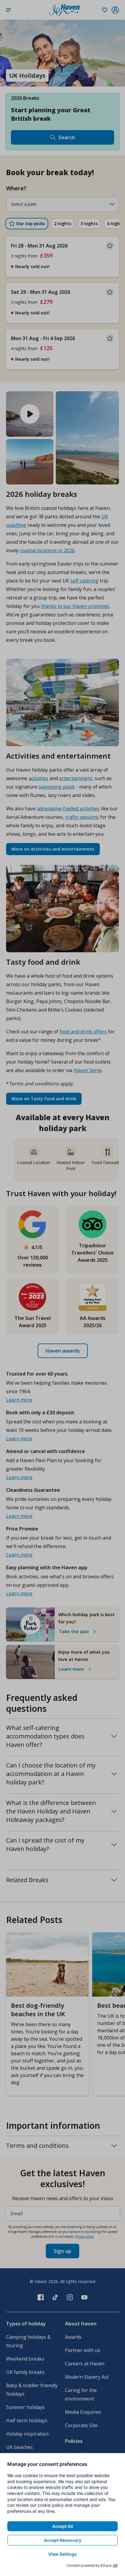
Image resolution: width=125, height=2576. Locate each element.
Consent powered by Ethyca (89, 2565)
